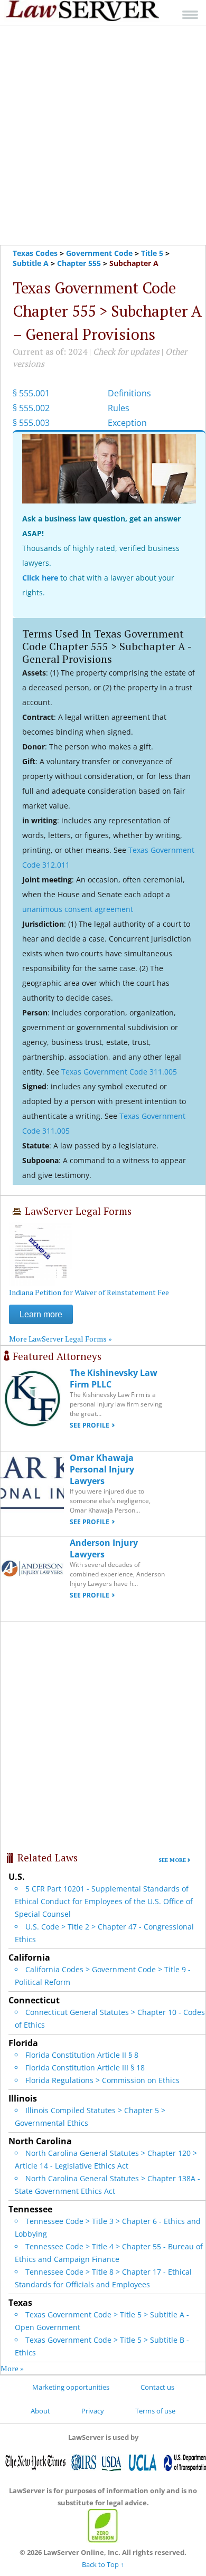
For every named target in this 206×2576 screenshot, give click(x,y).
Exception (127, 423)
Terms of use (155, 2411)
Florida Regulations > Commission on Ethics (102, 2080)
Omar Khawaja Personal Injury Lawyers (102, 1469)
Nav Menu (190, 15)
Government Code (99, 253)
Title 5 (152, 253)
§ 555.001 (31, 393)
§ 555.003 (31, 423)
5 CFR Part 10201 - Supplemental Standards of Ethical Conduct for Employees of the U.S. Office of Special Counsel (104, 1901)
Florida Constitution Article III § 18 (85, 2068)
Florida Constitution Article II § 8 (82, 2055)
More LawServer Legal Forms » (60, 1339)
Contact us (157, 2387)
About (40, 2411)
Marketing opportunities (71, 2387)
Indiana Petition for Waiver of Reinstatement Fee (89, 1292)
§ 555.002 (31, 408)
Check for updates (126, 351)
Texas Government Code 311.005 (119, 1072)
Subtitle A (31, 263)
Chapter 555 (79, 263)
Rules (119, 408)
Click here (40, 578)
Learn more (41, 1314)
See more (172, 1860)
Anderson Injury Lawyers (104, 1548)
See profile (90, 1425)
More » (12, 2368)
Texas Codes (35, 253)
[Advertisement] (103, 135)
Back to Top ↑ (103, 2564)
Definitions (129, 393)
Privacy (93, 2411)
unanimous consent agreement (78, 909)
